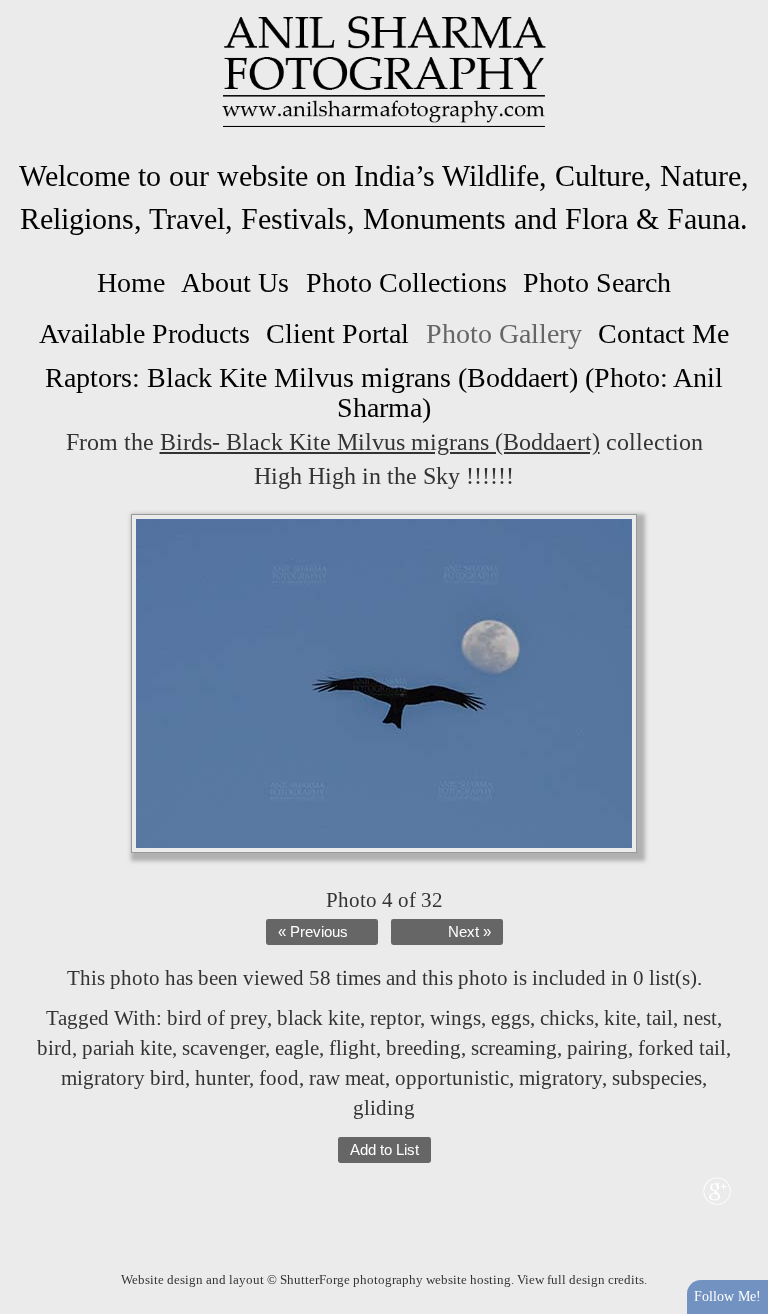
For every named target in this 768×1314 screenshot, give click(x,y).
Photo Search (597, 282)
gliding (384, 1108)
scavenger (223, 1048)
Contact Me (663, 333)
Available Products (144, 333)
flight (352, 1048)
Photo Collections (406, 282)
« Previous (313, 932)
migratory (560, 1078)
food (279, 1078)
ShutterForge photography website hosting (395, 1279)
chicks (567, 1018)
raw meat (347, 1078)
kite (620, 1018)
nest (700, 1018)
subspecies (657, 1078)
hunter (222, 1078)
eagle (297, 1048)
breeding (423, 1048)
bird (54, 1048)
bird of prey (217, 1018)
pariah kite (127, 1048)
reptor (395, 1018)
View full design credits (580, 1279)
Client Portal (337, 333)
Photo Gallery (504, 333)
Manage (741, 10)
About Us (235, 282)
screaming (514, 1048)
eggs (510, 1018)
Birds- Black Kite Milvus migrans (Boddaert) (380, 442)
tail (659, 1018)
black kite (318, 1018)
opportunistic (452, 1078)
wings (455, 1018)
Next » (469, 932)
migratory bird (123, 1078)
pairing (597, 1048)
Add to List (384, 1150)
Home (131, 282)
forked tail (682, 1048)
